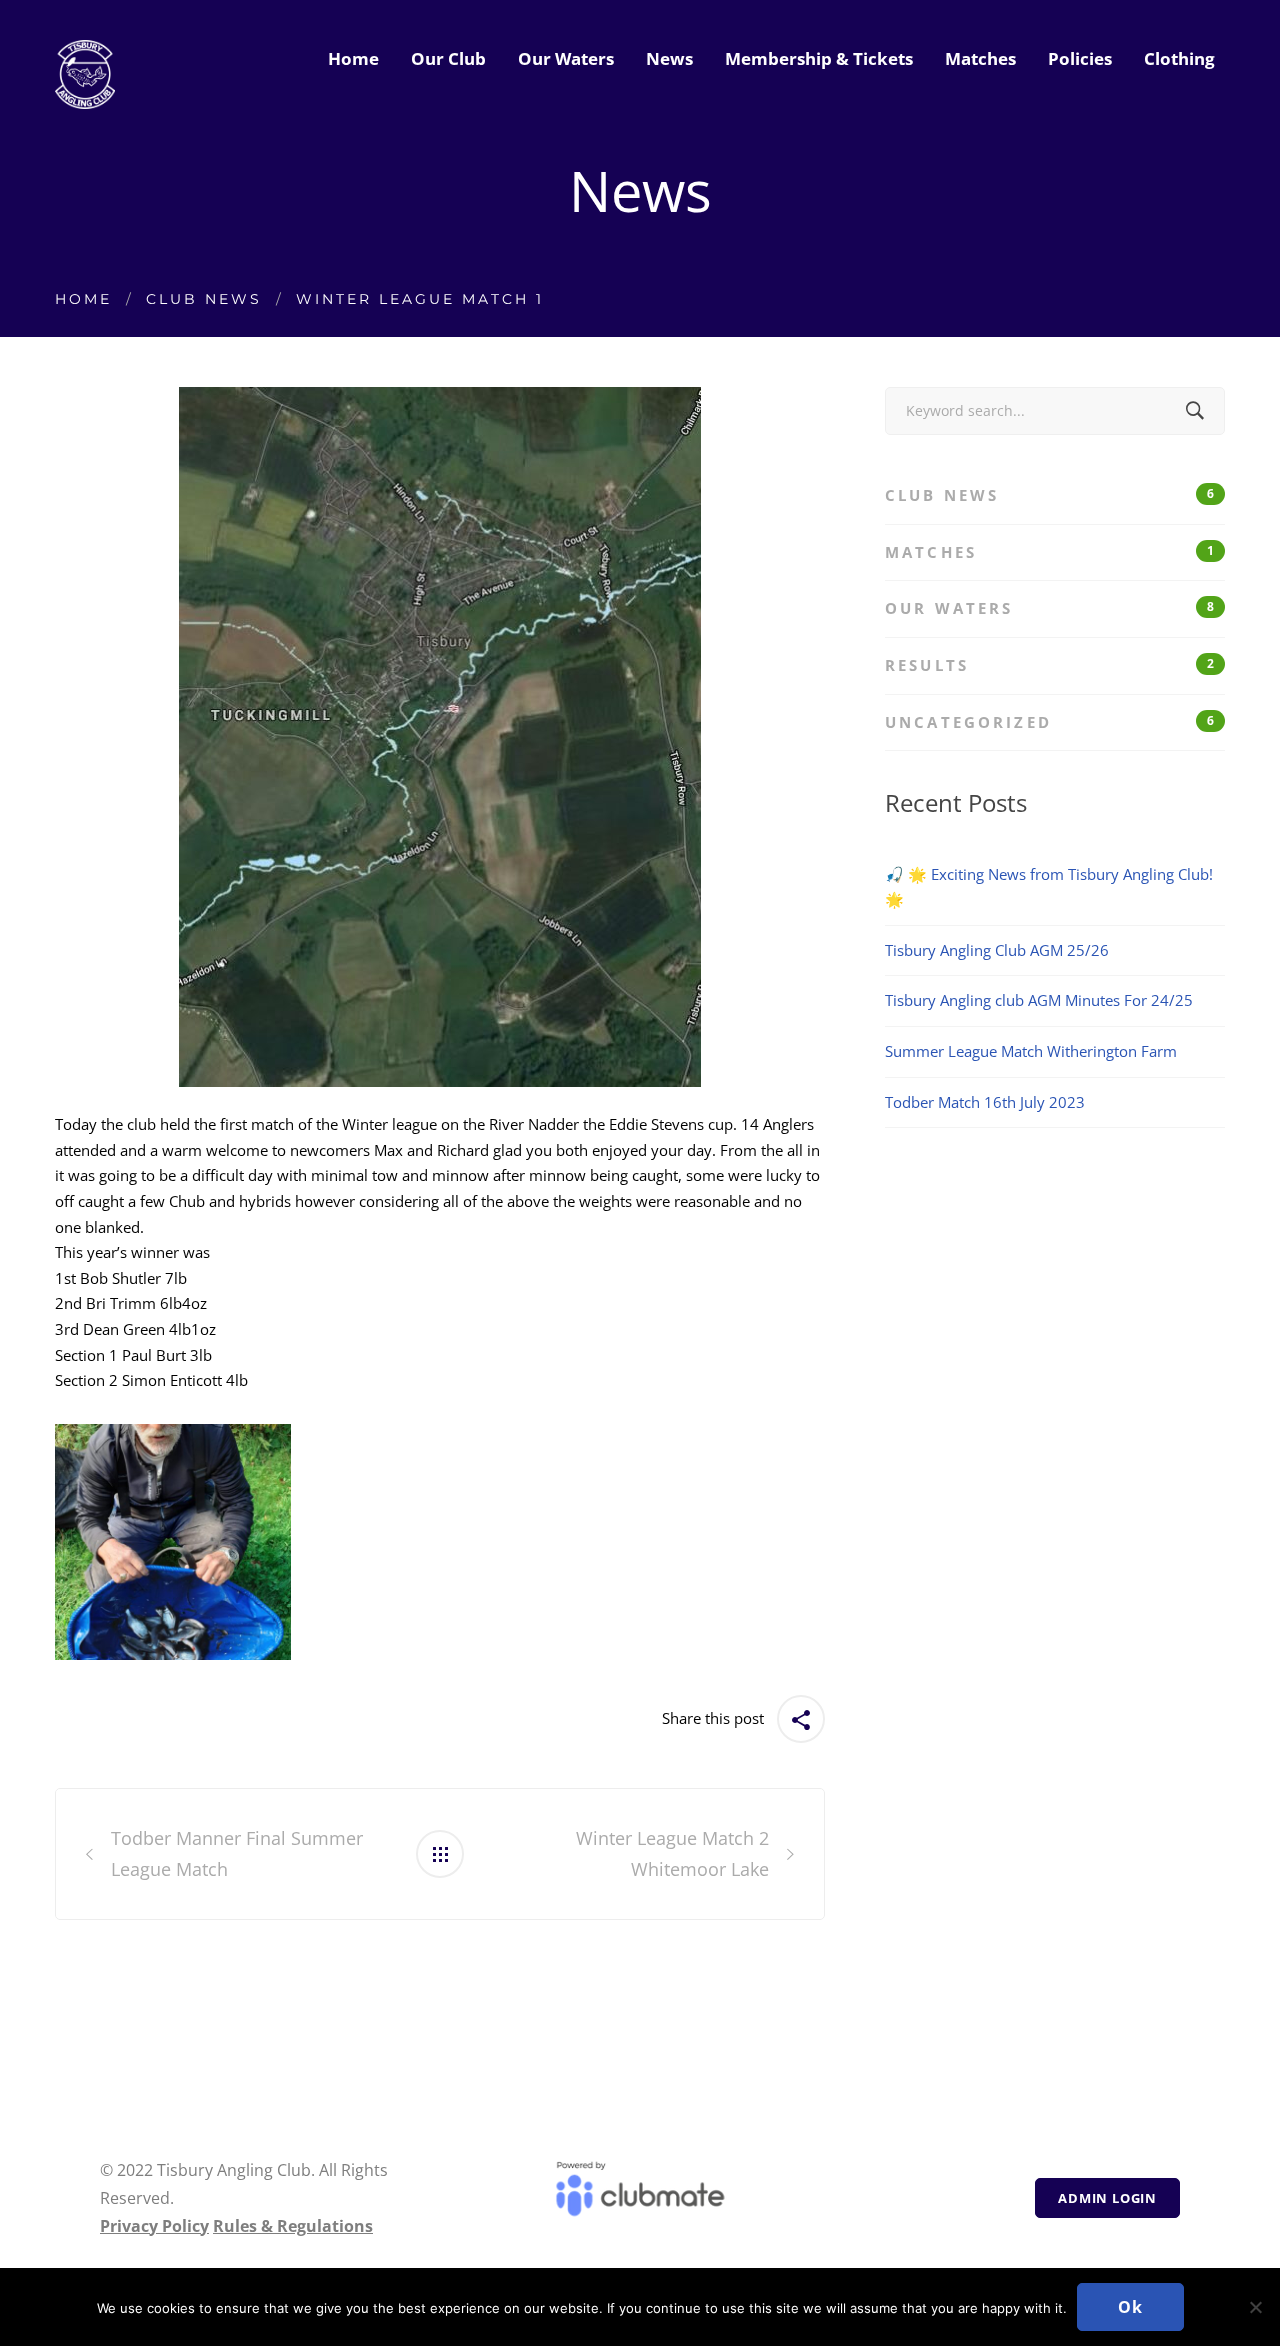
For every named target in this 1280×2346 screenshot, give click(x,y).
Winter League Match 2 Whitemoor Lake (672, 1853)
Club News (204, 299)
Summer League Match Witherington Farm (1031, 1051)
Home (83, 299)
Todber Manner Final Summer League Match (237, 1853)
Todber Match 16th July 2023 (985, 1102)
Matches (1049, 552)
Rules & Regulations (293, 2226)
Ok (1130, 2307)
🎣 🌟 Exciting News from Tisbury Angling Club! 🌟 (1049, 887)
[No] (1255, 2307)
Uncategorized (1049, 722)
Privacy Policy (154, 2226)
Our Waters (1049, 608)
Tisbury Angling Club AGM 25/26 (997, 950)
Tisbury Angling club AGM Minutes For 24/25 (1039, 1000)
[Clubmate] (640, 2198)
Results (1049, 665)
